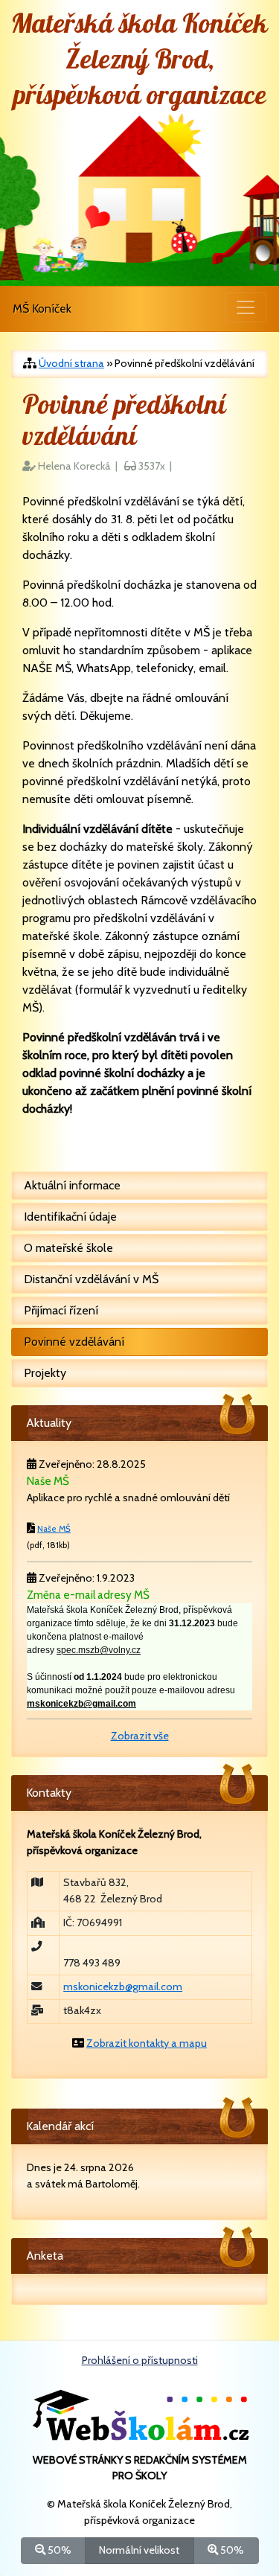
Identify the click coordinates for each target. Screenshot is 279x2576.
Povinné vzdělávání (74, 1342)
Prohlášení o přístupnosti (140, 2360)
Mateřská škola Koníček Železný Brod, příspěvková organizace (139, 60)
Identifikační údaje (70, 1217)
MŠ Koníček (42, 309)
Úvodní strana (71, 363)
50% (58, 2550)
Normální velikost (139, 2550)
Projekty (45, 1373)
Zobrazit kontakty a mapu (147, 2043)
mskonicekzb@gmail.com (123, 1987)
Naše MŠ (54, 1529)
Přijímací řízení (61, 1310)
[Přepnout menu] (246, 307)
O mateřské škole (68, 1248)
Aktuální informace (72, 1185)
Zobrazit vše (140, 1736)
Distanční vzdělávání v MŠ (91, 1279)
